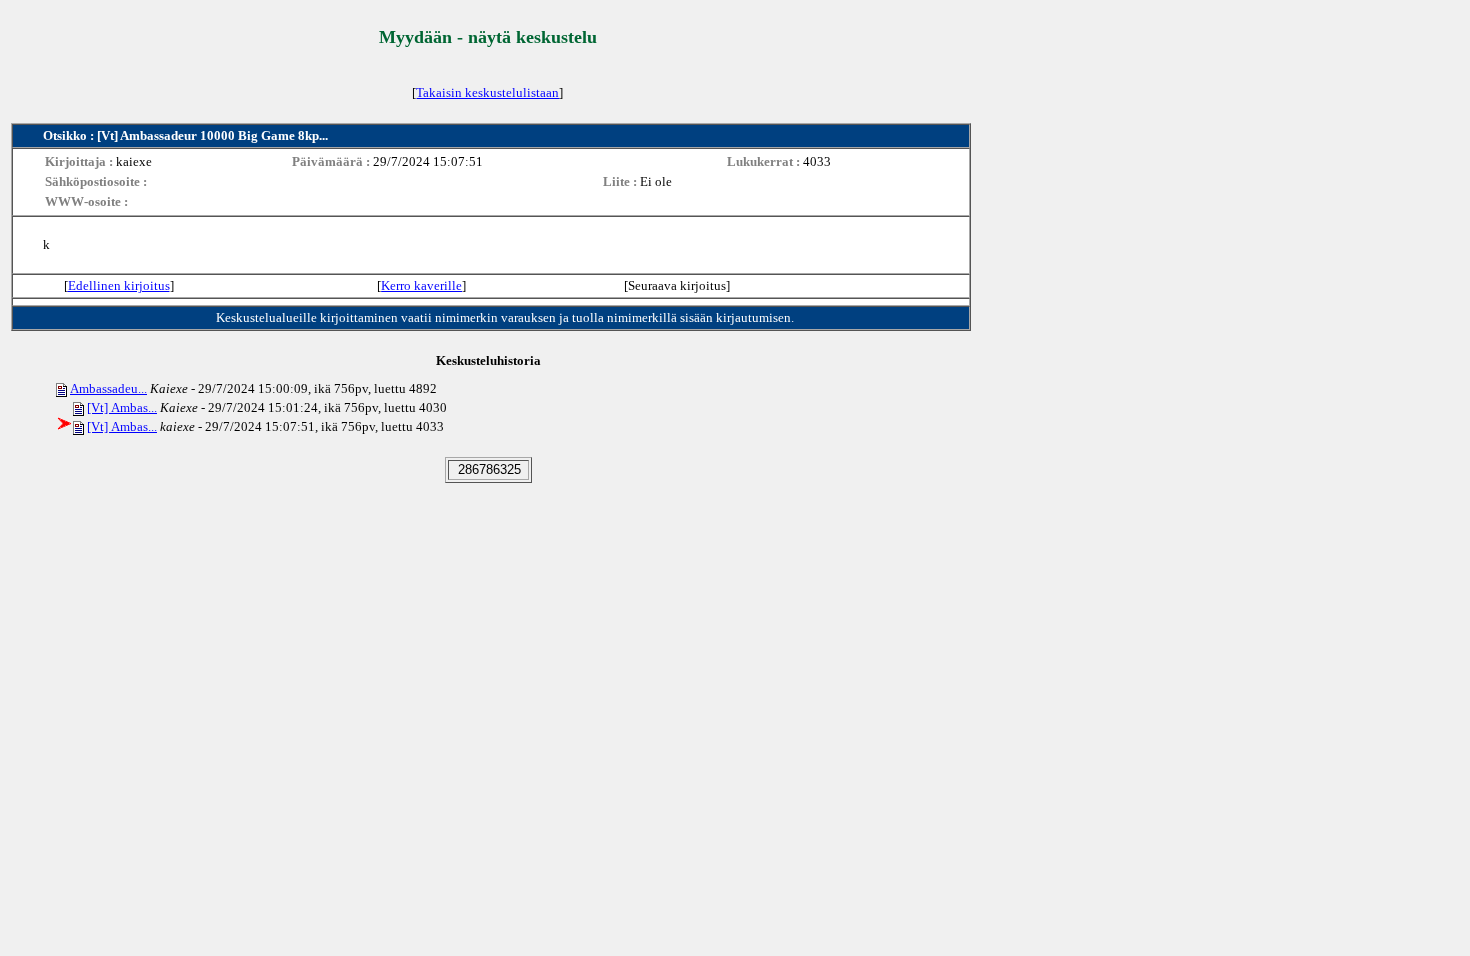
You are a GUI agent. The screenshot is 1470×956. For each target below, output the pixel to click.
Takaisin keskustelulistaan (487, 92)
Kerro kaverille (421, 285)
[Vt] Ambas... (122, 407)
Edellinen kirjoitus (119, 285)
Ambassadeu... (108, 388)
